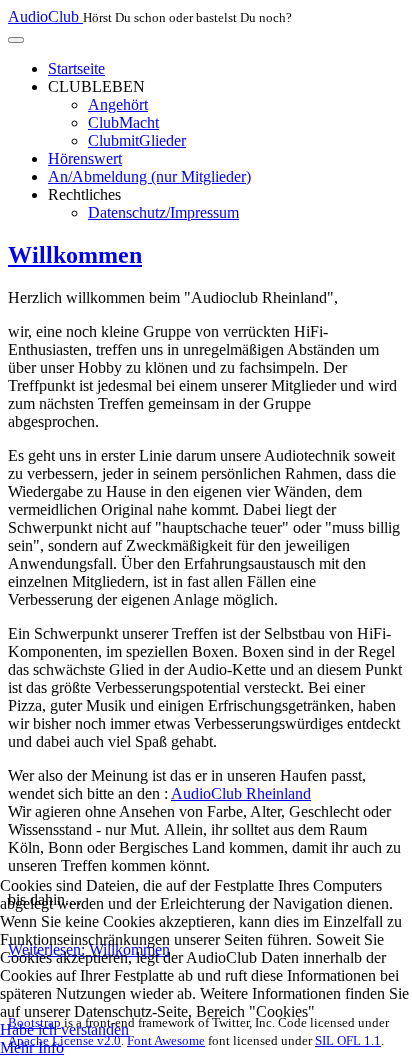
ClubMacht (123, 122)
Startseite (76, 68)
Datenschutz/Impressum (163, 212)
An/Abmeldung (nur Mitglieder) (149, 176)
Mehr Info (32, 1047)
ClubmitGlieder (137, 140)
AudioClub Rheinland (241, 793)
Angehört (118, 104)
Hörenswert (85, 158)
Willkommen (75, 255)
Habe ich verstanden (64, 1029)
